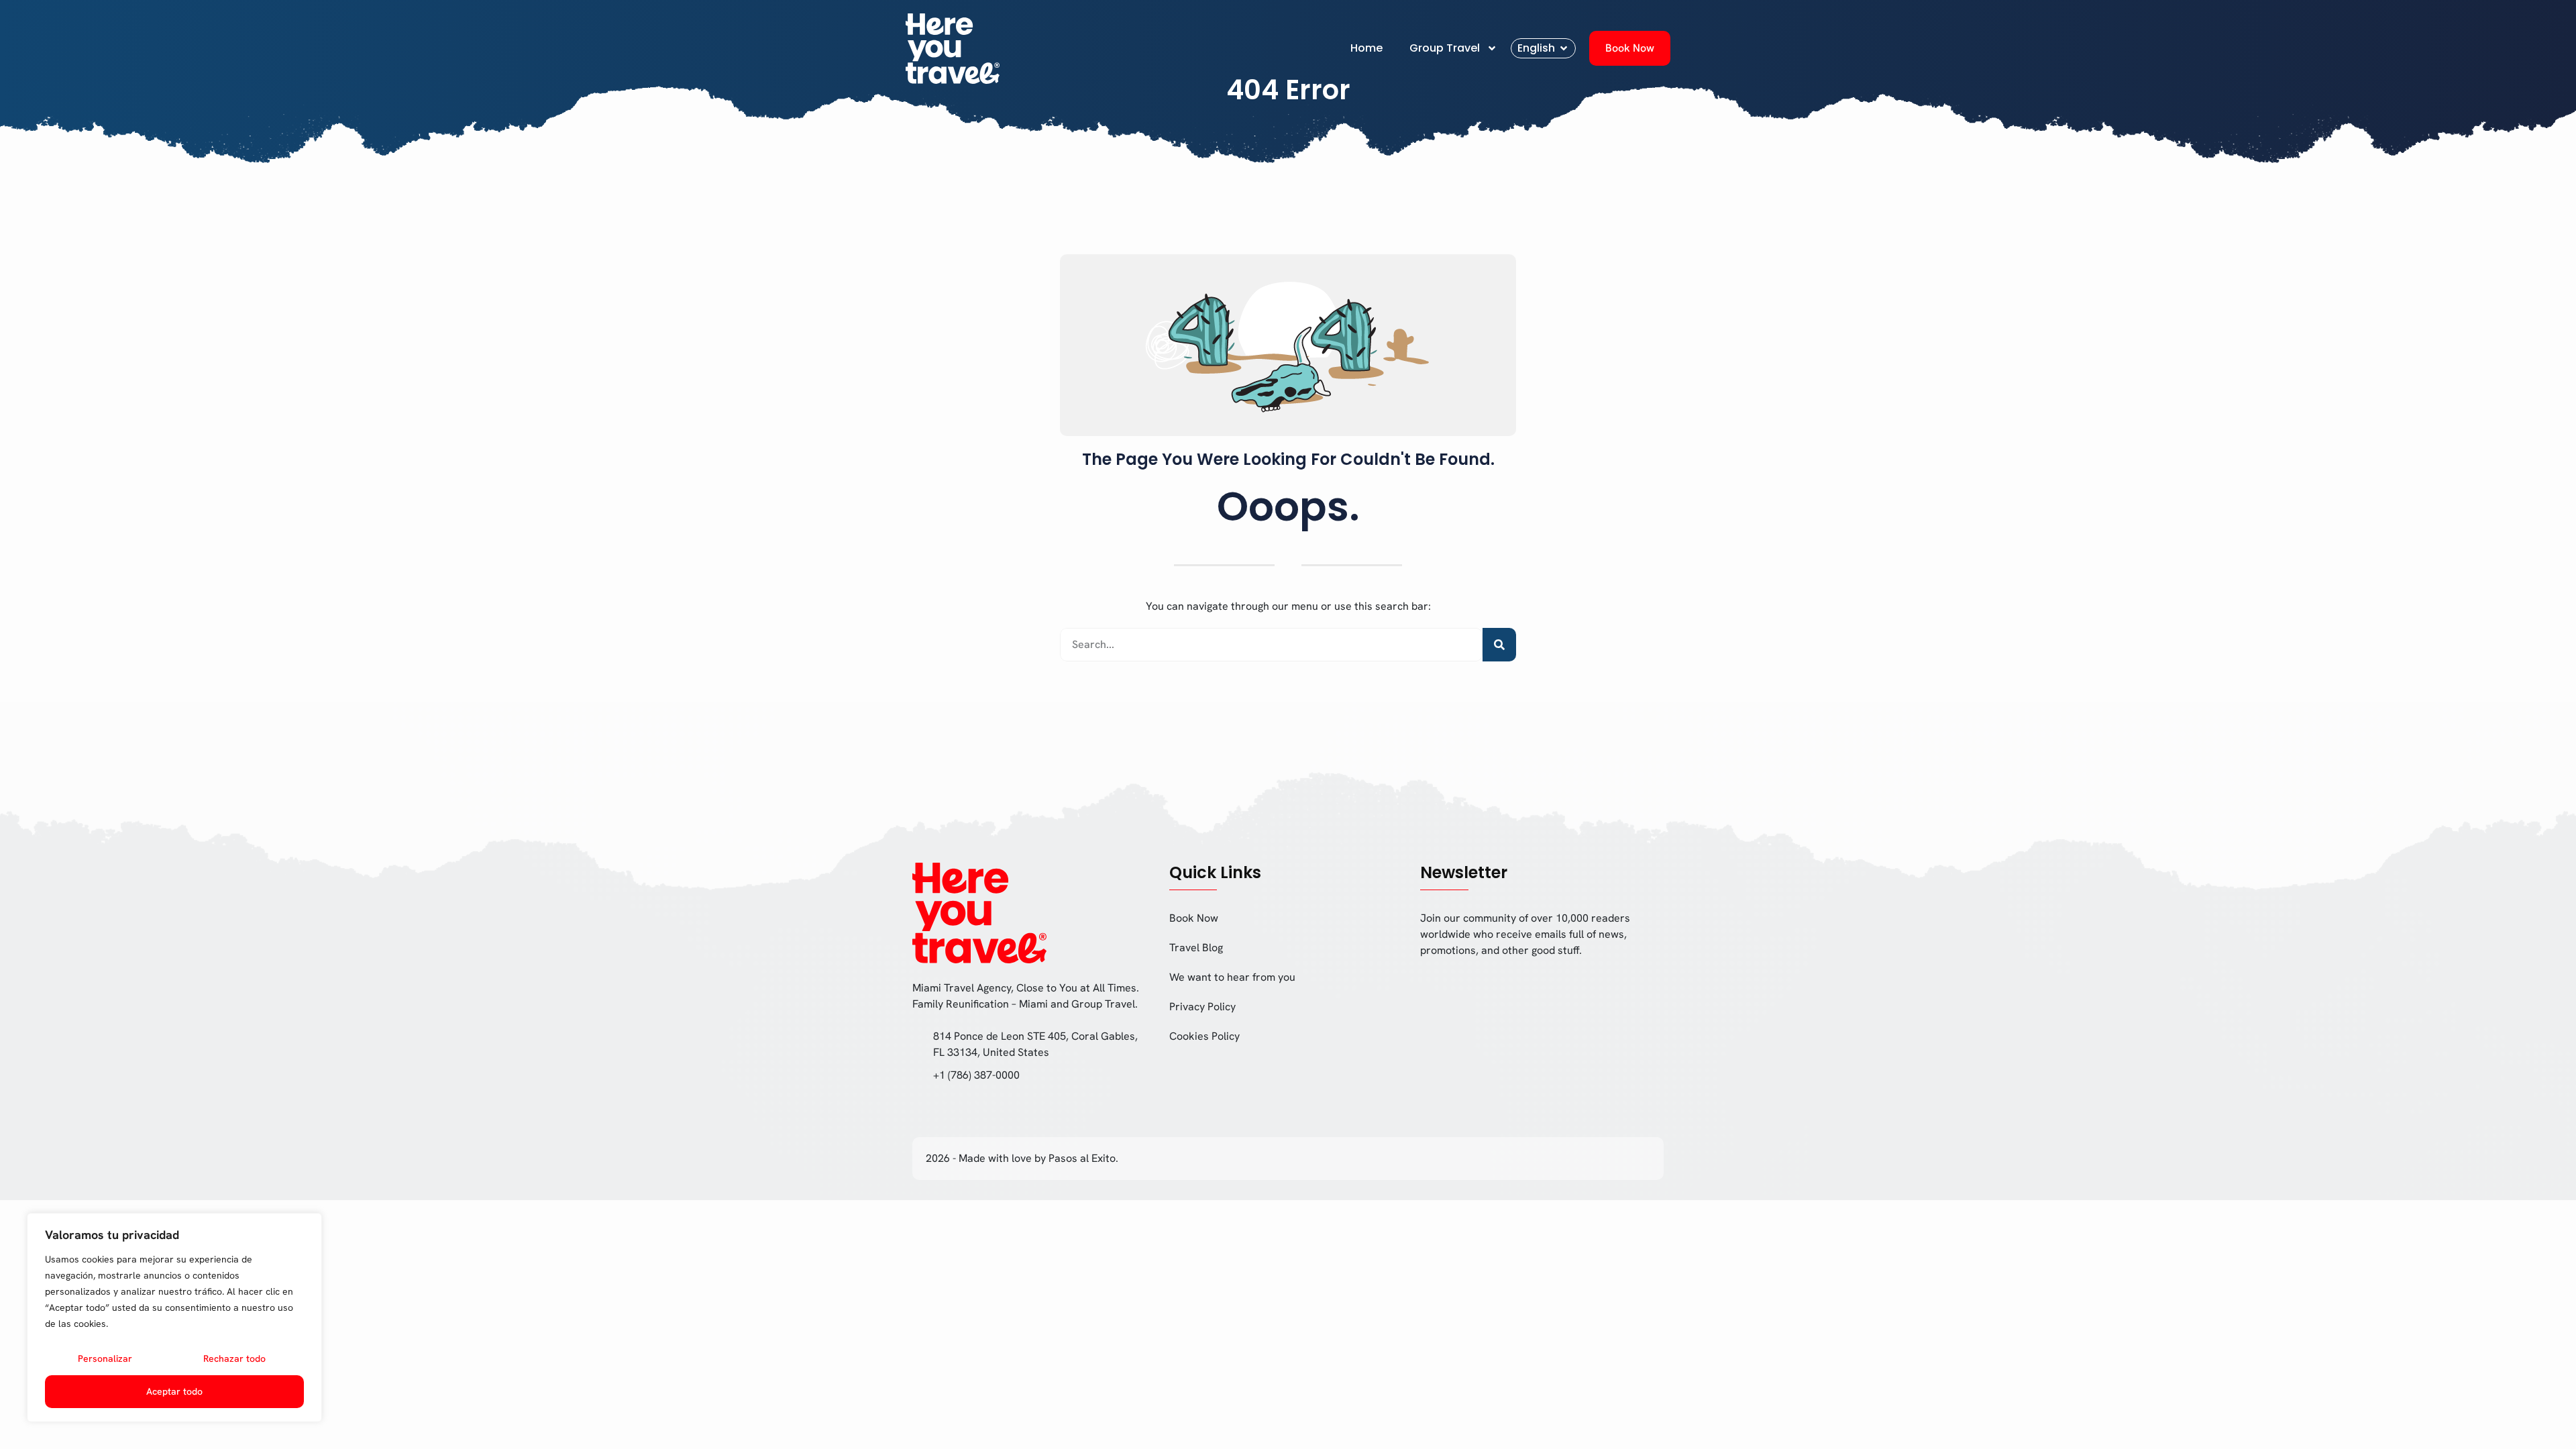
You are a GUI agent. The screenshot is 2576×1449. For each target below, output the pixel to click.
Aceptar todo (174, 1391)
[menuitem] (1543, 48)
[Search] (1499, 645)
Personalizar (105, 1358)
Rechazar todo (234, 1358)
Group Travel (1445, 48)
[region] (174, 1318)
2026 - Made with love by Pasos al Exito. (1022, 1158)
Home (1366, 48)
